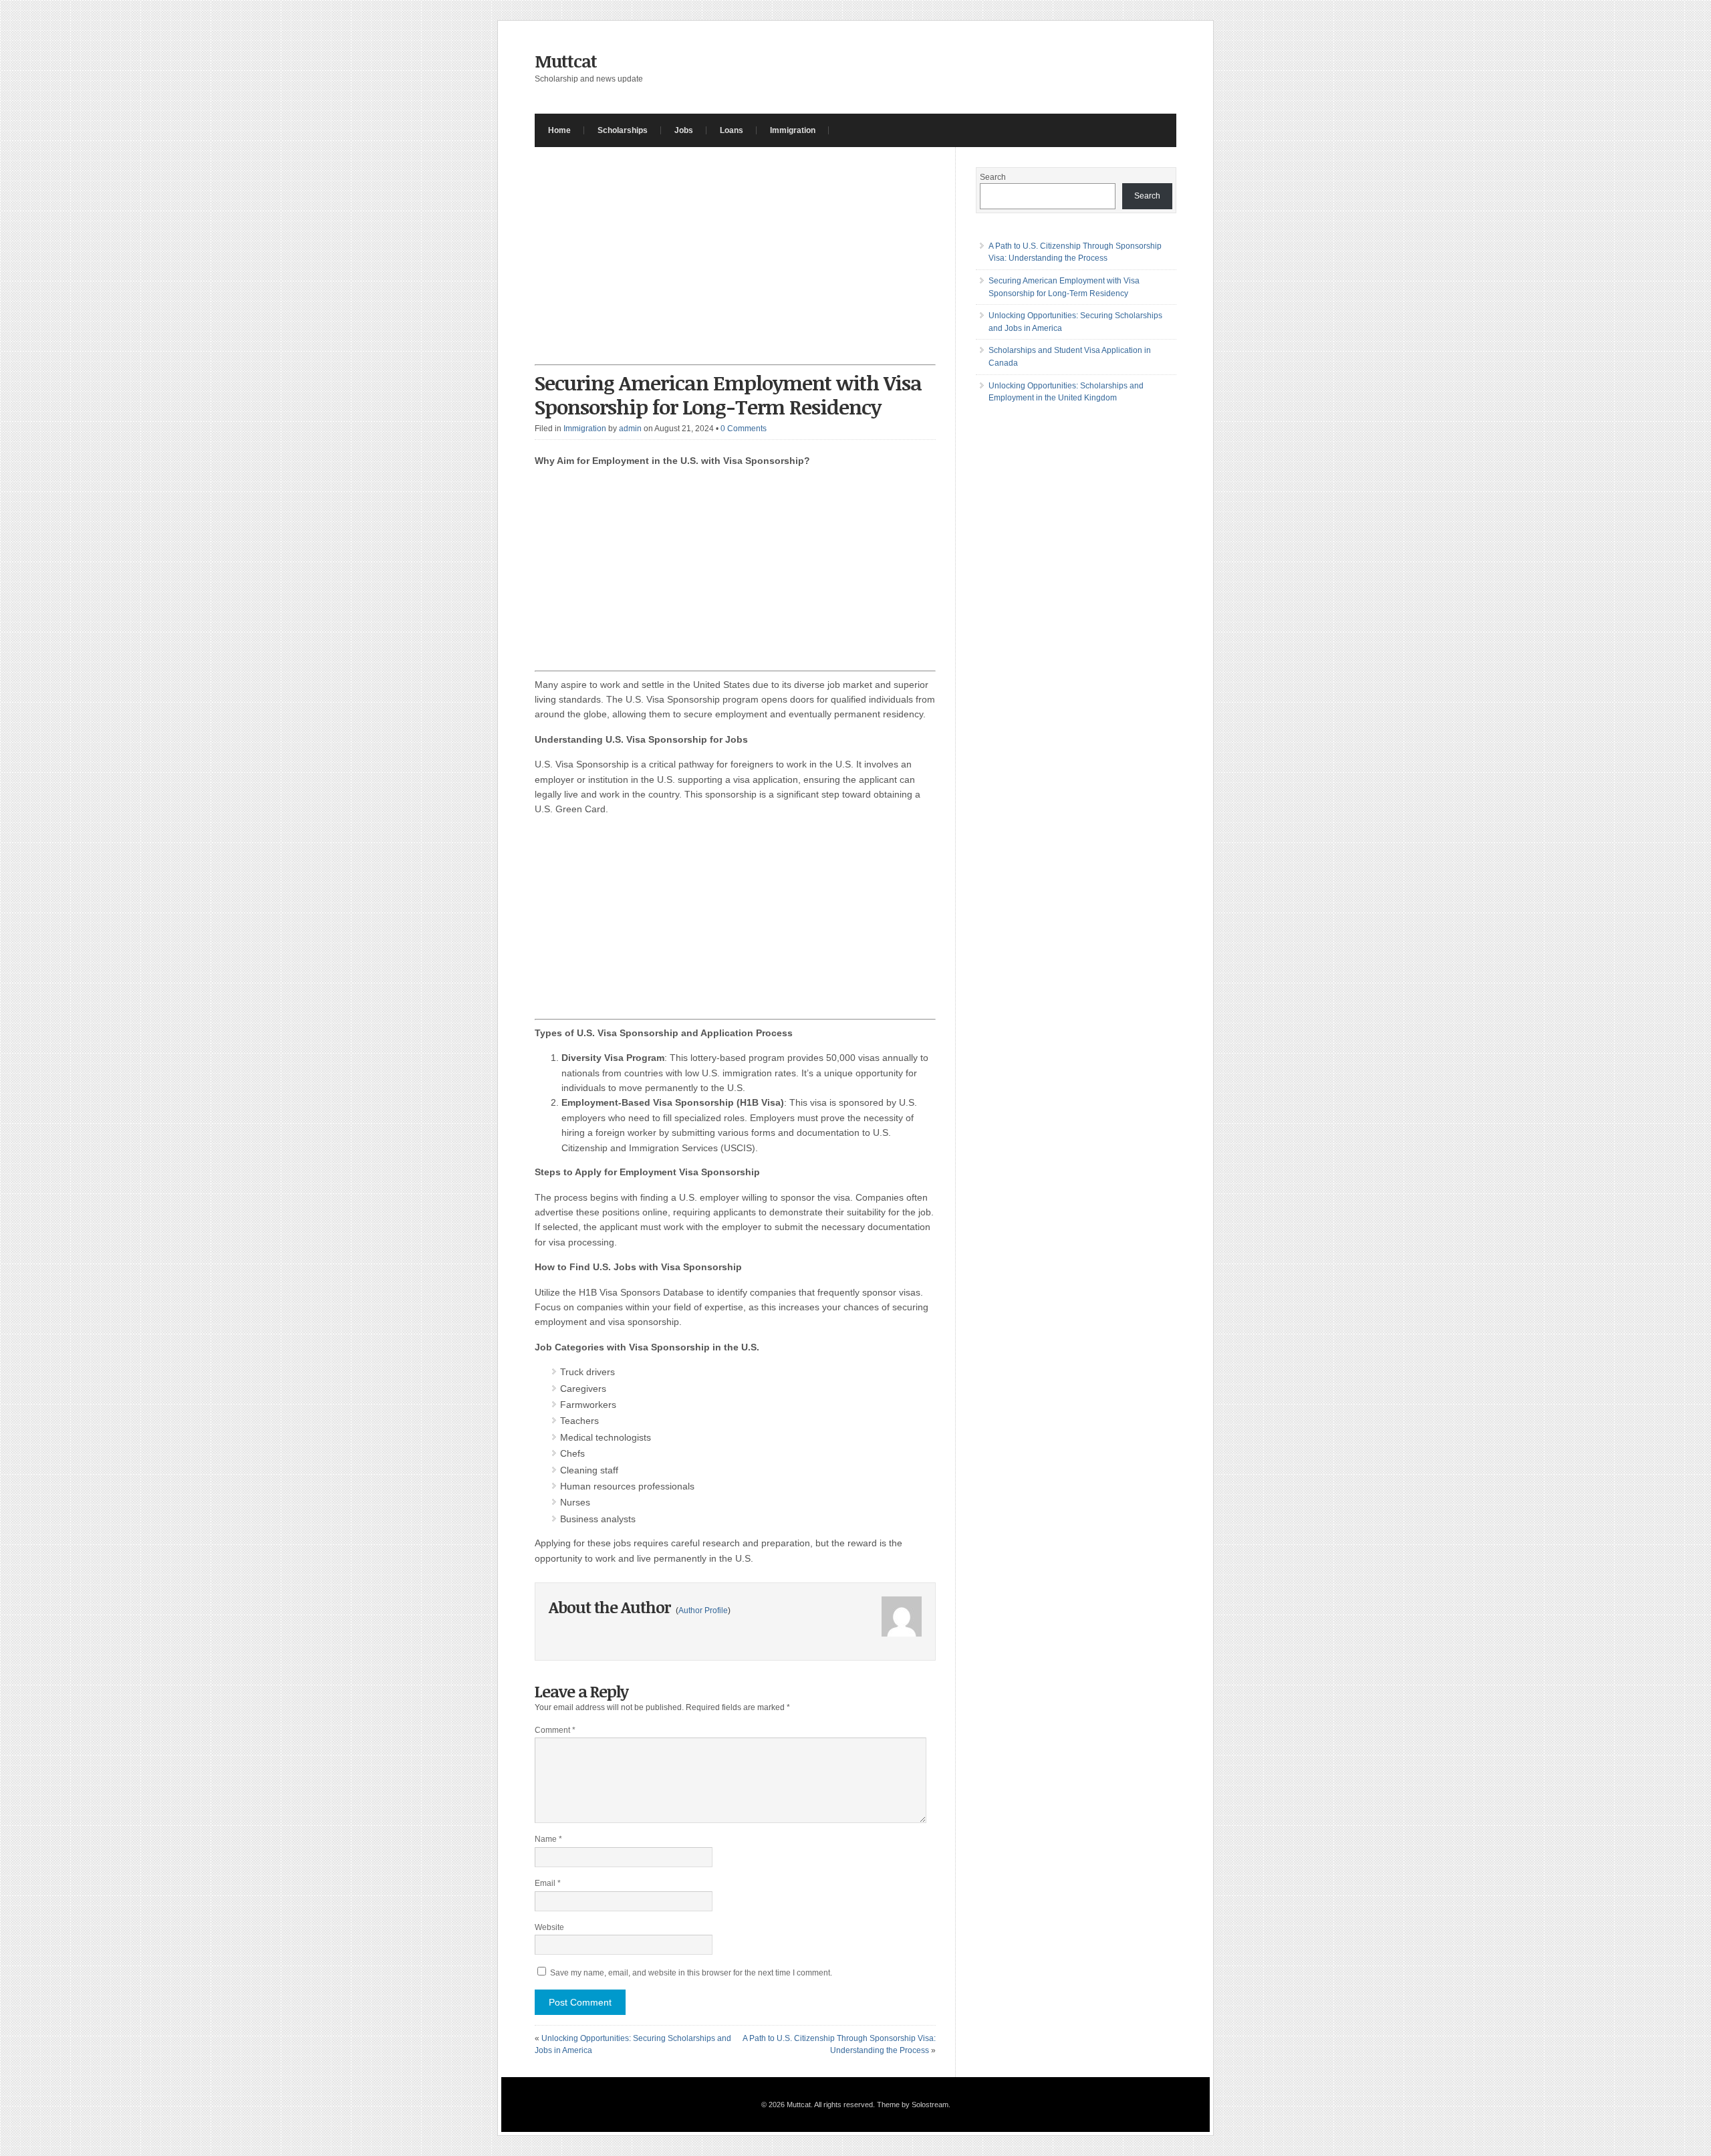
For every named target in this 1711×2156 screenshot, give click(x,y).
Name (548, 1839)
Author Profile (703, 1610)
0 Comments (744, 429)
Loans (732, 130)
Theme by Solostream (913, 2105)
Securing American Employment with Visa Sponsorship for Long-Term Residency (728, 395)
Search (993, 177)
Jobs (684, 130)
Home (559, 130)
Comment (555, 1730)
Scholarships (623, 130)
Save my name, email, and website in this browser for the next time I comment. (691, 1973)
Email (548, 1883)
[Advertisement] (735, 266)
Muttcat (566, 61)
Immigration (793, 130)
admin (630, 429)
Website (549, 1927)
